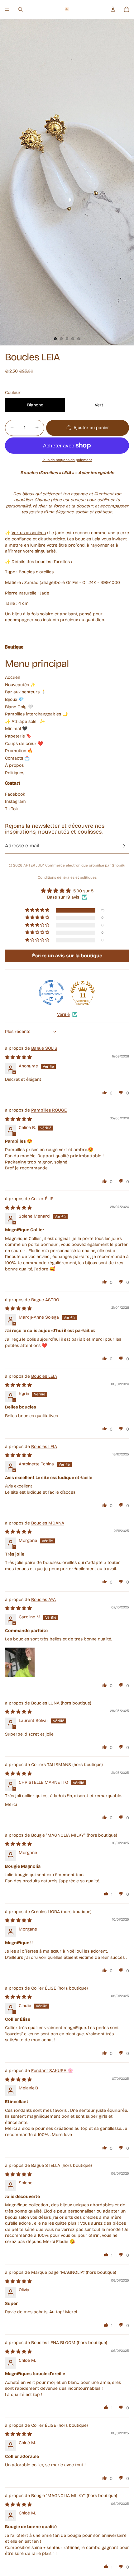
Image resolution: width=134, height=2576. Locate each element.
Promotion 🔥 (19, 751)
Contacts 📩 (17, 758)
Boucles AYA (43, 1600)
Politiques (15, 773)
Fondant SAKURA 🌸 (52, 2071)
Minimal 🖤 (16, 729)
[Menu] (7, 9)
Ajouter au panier (91, 428)
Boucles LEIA (44, 1376)
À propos (14, 765)
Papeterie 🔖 (18, 736)
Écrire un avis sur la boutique (67, 956)
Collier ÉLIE (42, 1199)
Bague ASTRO (45, 1300)
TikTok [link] (12, 809)
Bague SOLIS (44, 1048)
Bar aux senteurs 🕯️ (26, 692)
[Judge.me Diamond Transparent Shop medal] (51, 992)
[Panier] (127, 9)
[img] (67, 891)
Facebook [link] (15, 794)
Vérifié (63, 1014)
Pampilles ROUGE (49, 1110)
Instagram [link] (15, 801)
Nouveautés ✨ (20, 685)
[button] (38, 910)
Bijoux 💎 (14, 699)
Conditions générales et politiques (67, 877)
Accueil (12, 677)
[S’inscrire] (122, 846)
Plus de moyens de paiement (67, 460)
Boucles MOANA (48, 1523)
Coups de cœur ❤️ (24, 744)
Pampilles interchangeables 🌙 (36, 714)
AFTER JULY (33, 865)
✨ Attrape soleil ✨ (25, 721)
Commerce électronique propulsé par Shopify (85, 865)
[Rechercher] (21, 9)
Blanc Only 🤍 (19, 707)
